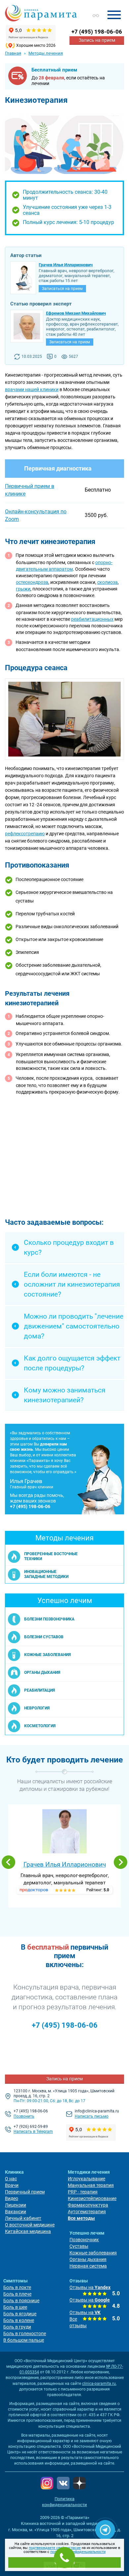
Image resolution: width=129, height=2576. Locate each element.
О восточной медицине (30, 2225)
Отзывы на (90, 2287)
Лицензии (16, 2205)
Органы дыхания (88, 2259)
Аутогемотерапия (87, 2212)
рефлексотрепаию (25, 834)
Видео (12, 2198)
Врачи (12, 2185)
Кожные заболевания (93, 2253)
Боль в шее (15, 2307)
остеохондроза (32, 582)
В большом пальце (24, 2340)
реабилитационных (92, 619)
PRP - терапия (83, 2192)
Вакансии (16, 2212)
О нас (11, 2179)
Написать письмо (92, 2116)
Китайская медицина (28, 2231)
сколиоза (107, 582)
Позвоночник (84, 2240)
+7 (97, 32)
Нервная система (88, 2266)
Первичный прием (25, 2192)
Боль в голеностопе (25, 2333)
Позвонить (24, 2116)
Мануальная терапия (91, 2185)
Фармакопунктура (88, 2205)
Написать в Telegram (33, 2132)
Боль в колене (19, 2320)
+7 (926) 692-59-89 (31, 2127)
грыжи (23, 589)
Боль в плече (17, 2294)
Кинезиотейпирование (92, 2198)
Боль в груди (17, 2327)
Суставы (79, 2246)
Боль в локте (17, 2287)
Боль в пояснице (21, 2301)
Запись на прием (97, 40)
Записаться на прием (62, 289)
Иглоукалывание (86, 2179)
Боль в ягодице (20, 2314)
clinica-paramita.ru (99, 2384)
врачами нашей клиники (32, 389)
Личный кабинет (23, 2218)
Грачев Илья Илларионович (65, 1864)
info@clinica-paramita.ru (97, 2111)
